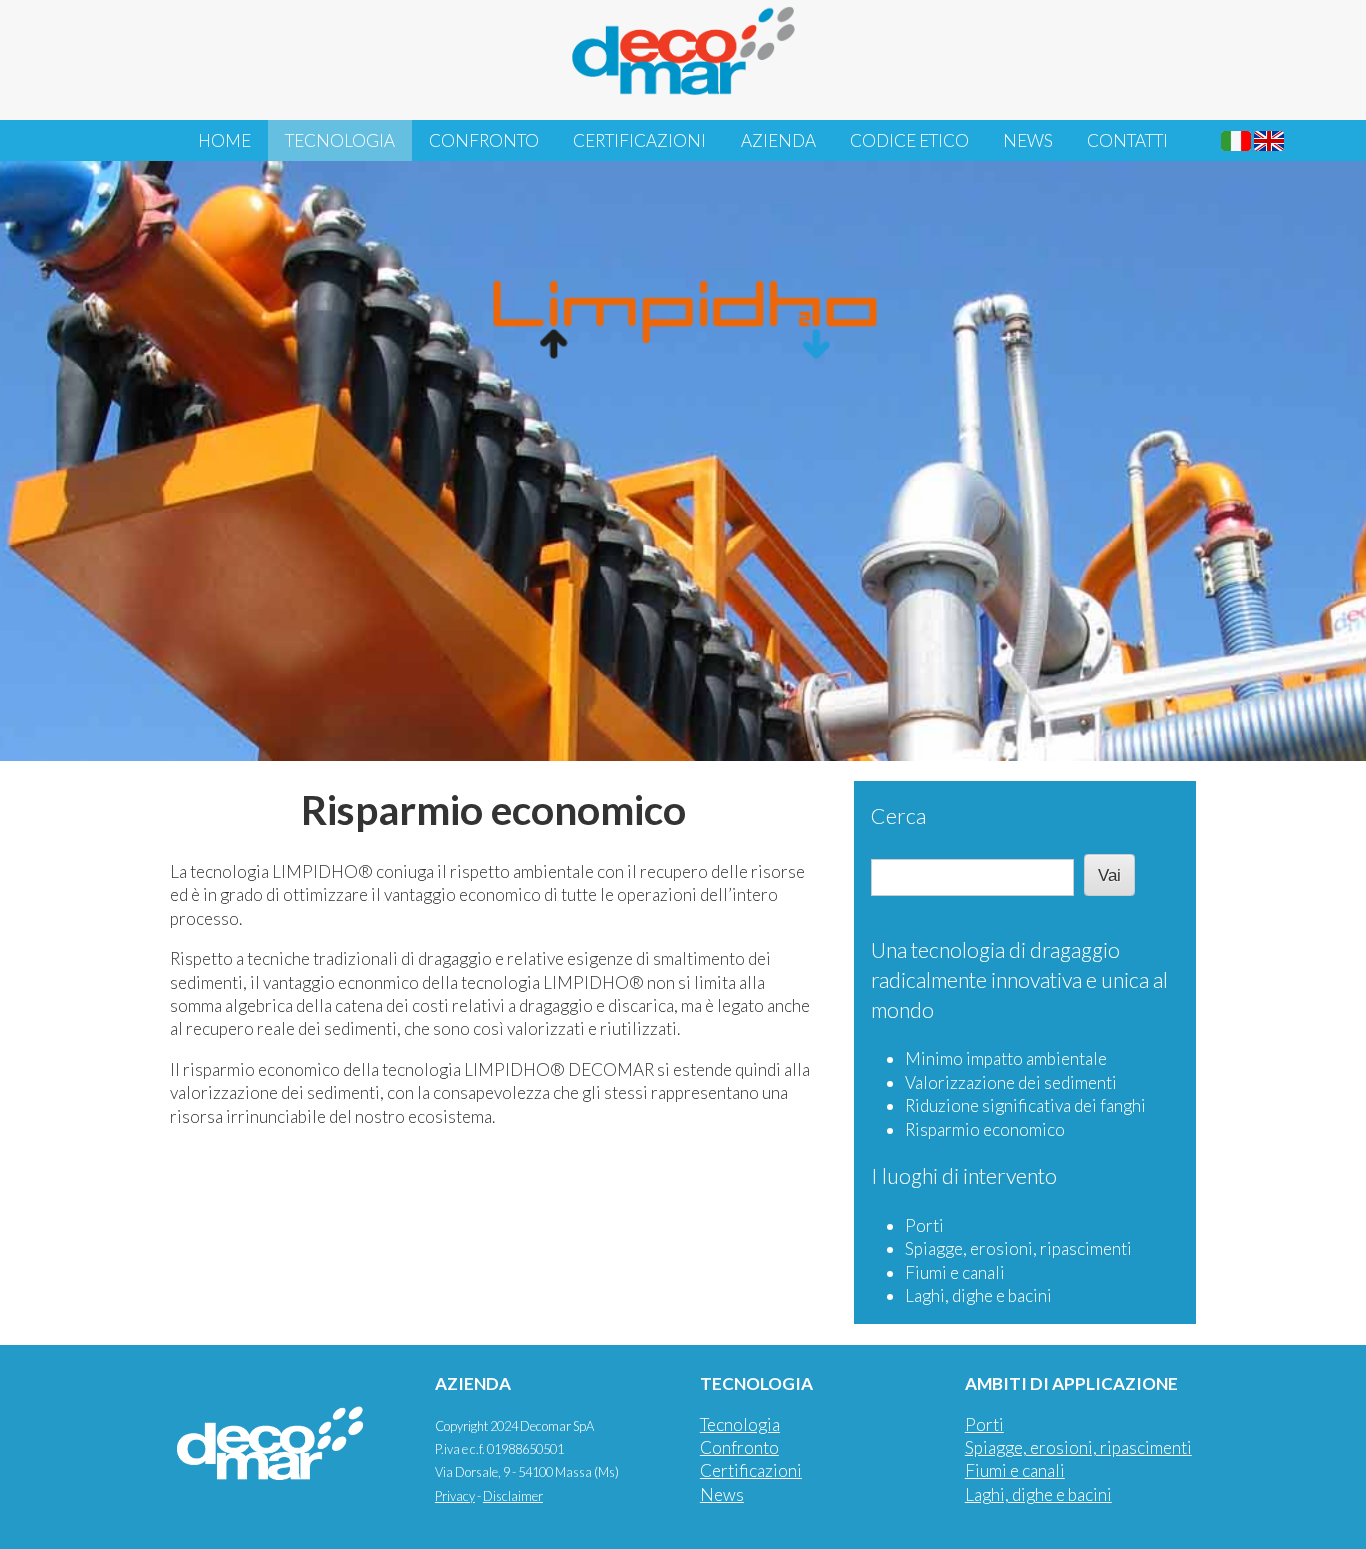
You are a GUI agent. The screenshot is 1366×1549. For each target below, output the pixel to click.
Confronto (484, 140)
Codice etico (909, 140)
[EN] (1269, 141)
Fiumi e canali (955, 1272)
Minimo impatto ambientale (1006, 1058)
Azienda (778, 140)
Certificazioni (639, 140)
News (1028, 140)
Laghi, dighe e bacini (978, 1295)
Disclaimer (513, 1496)
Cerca (898, 816)
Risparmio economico (985, 1129)
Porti (924, 1225)
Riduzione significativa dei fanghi (1025, 1105)
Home (224, 140)
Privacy (455, 1496)
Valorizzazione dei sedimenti (1011, 1082)
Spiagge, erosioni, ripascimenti (1018, 1248)
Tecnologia (340, 140)
